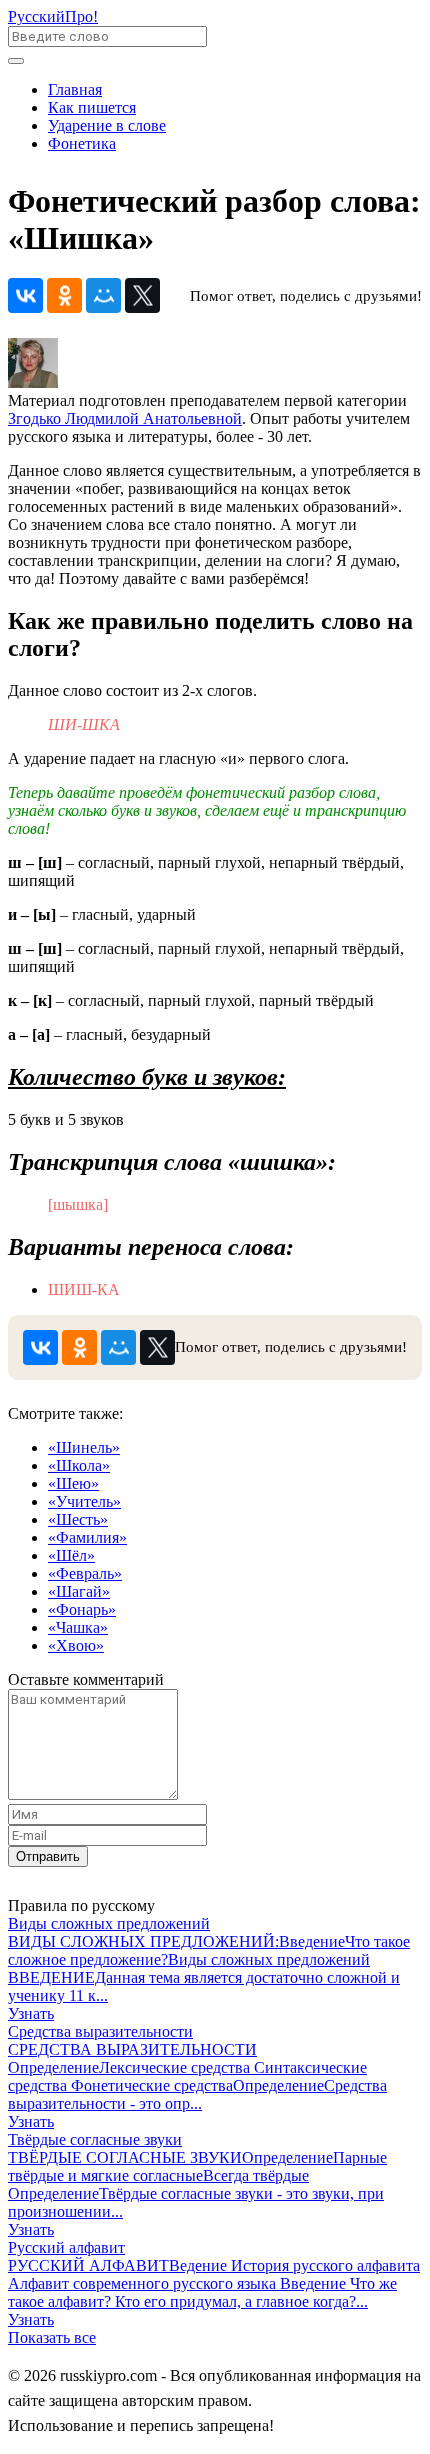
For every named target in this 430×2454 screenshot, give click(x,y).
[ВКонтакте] (25, 295)
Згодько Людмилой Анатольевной (125, 418)
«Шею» (73, 1483)
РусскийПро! (53, 16)
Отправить (48, 1856)
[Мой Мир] (103, 295)
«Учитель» (84, 1501)
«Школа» (79, 1465)
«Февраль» (85, 1573)
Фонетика (82, 143)
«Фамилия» (87, 1537)
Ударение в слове (107, 125)
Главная (75, 89)
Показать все (52, 2337)
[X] (142, 295)
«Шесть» (78, 1519)
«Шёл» (71, 1555)
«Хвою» (76, 1645)
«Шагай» (79, 1591)
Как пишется (92, 107)
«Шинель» (84, 1447)
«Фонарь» (82, 1609)
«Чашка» (78, 1627)
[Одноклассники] (64, 295)
